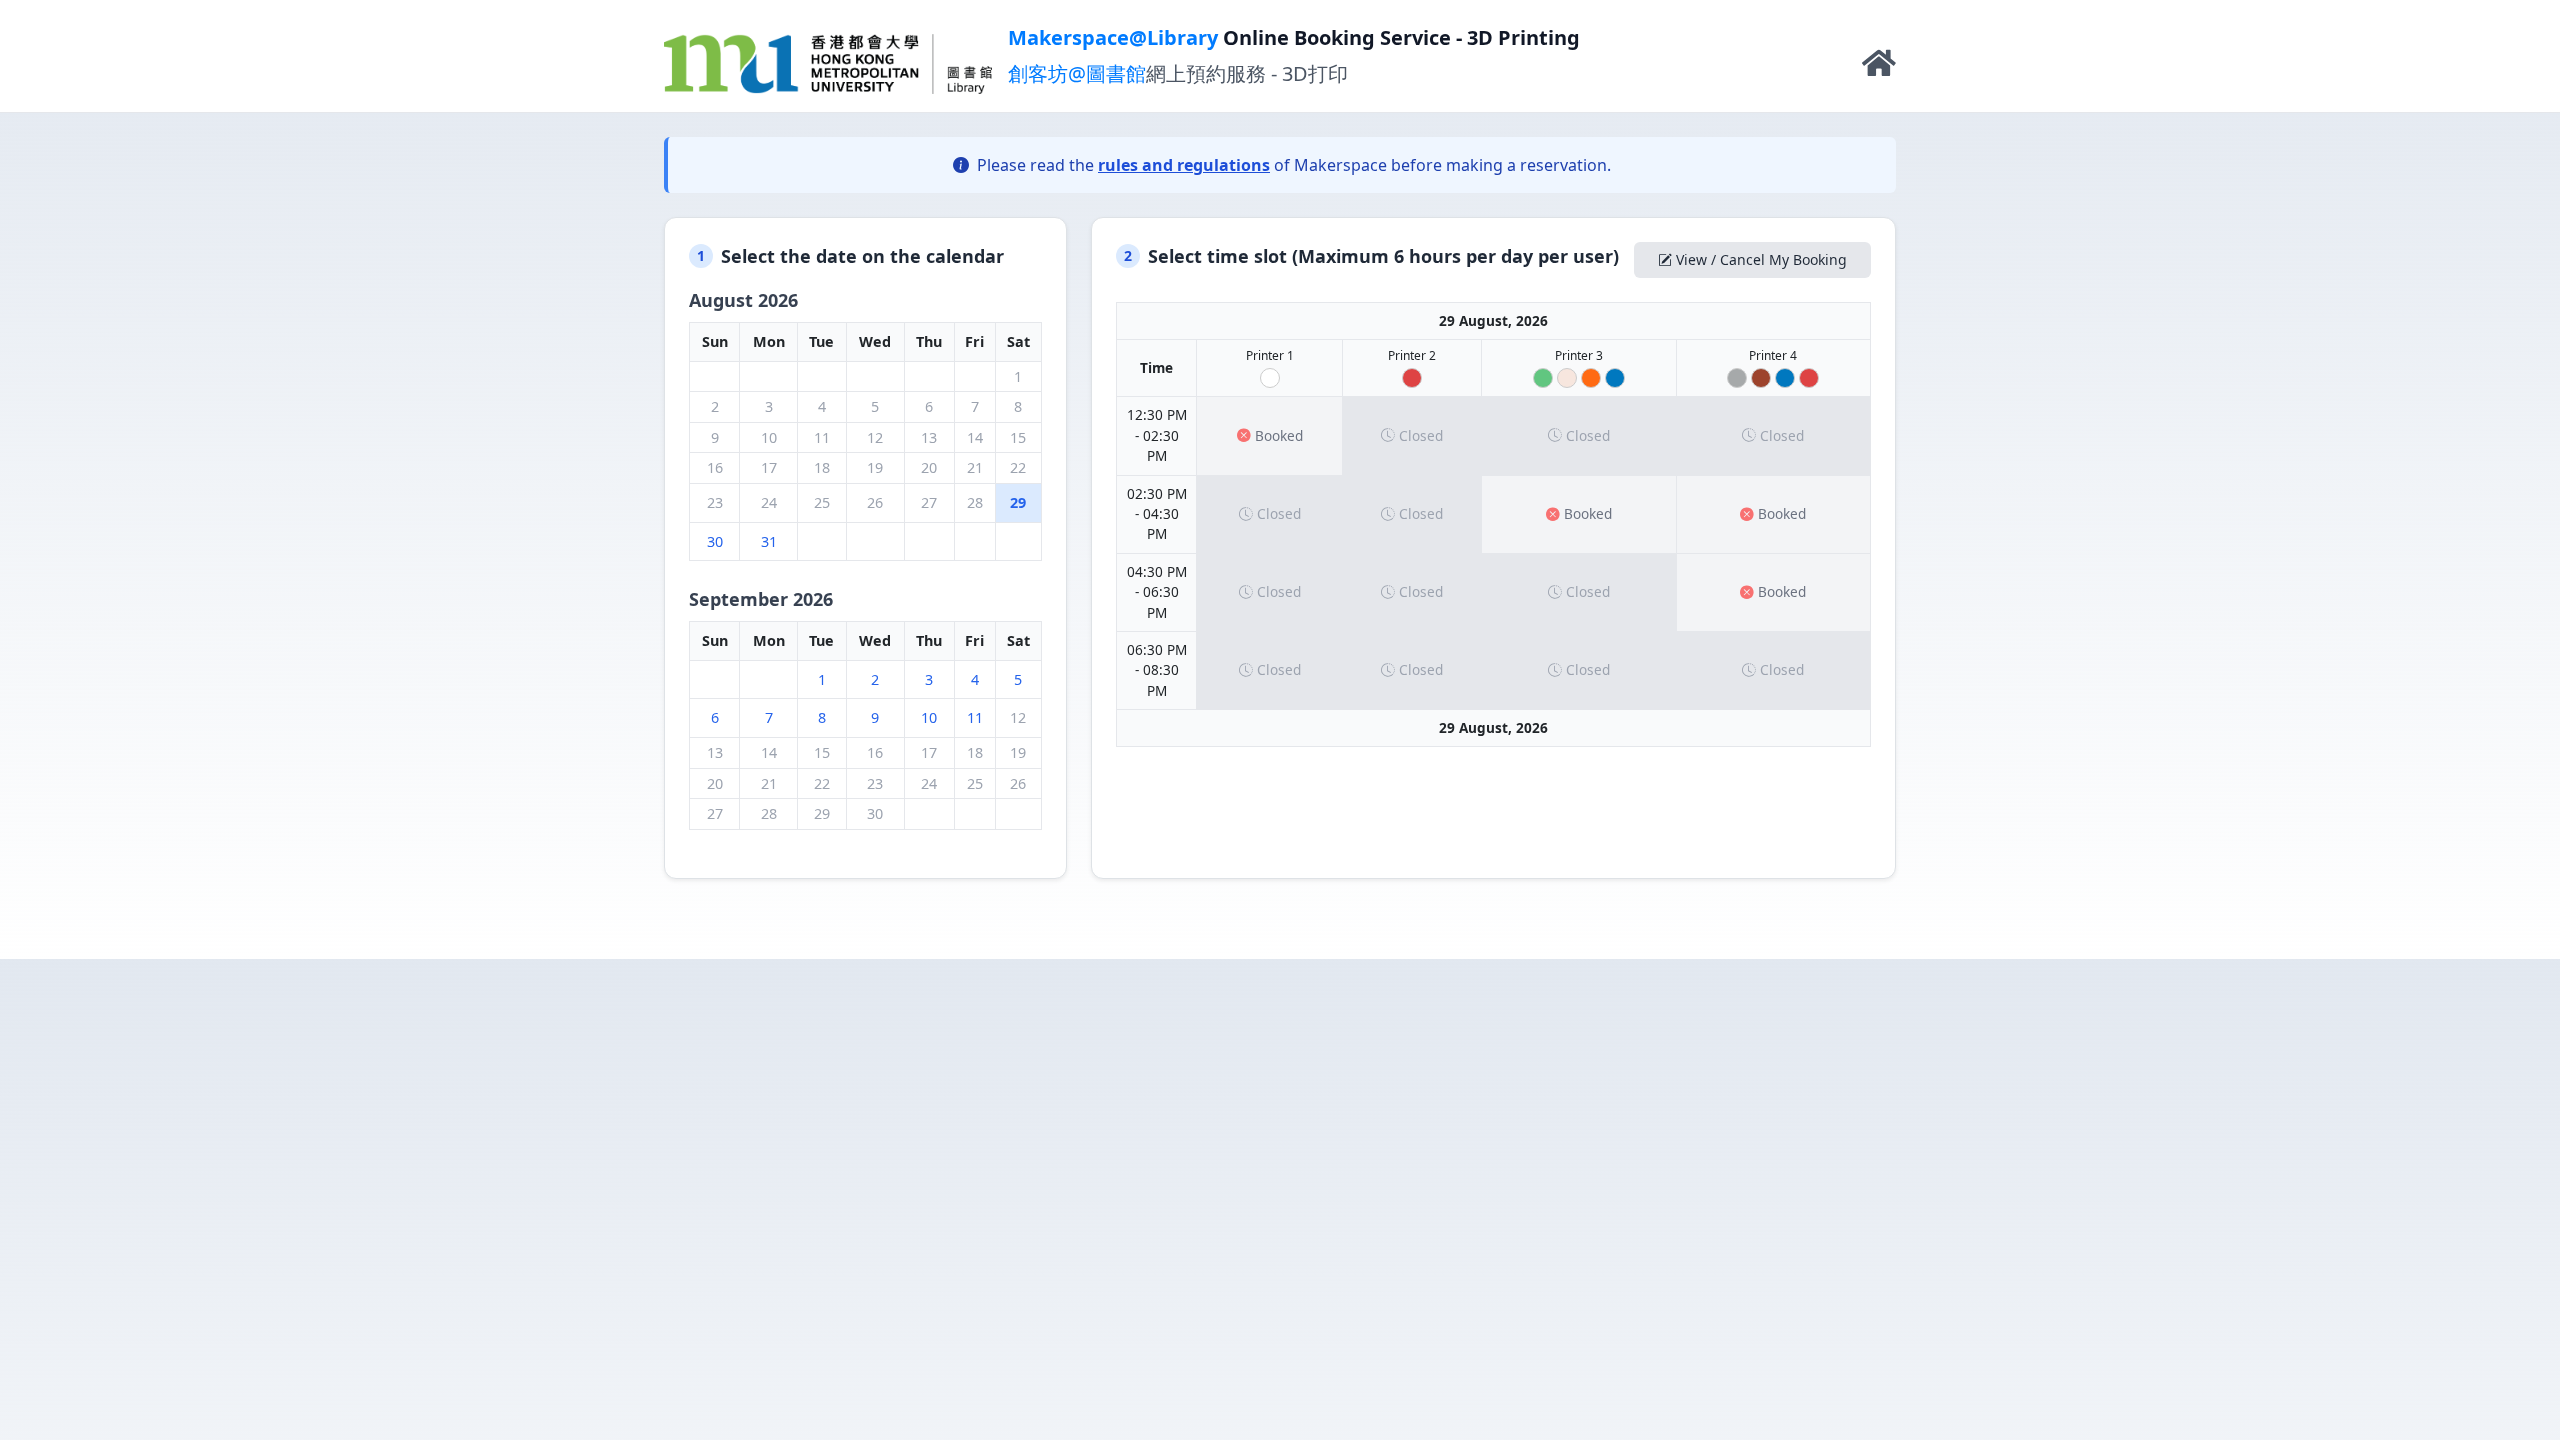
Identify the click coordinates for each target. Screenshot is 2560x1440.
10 (929, 717)
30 (715, 541)
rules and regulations (1184, 165)
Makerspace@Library (1113, 37)
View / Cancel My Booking (1761, 259)
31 (769, 541)
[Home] (1879, 68)
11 (975, 717)
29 (1018, 502)
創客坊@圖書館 (1077, 73)
